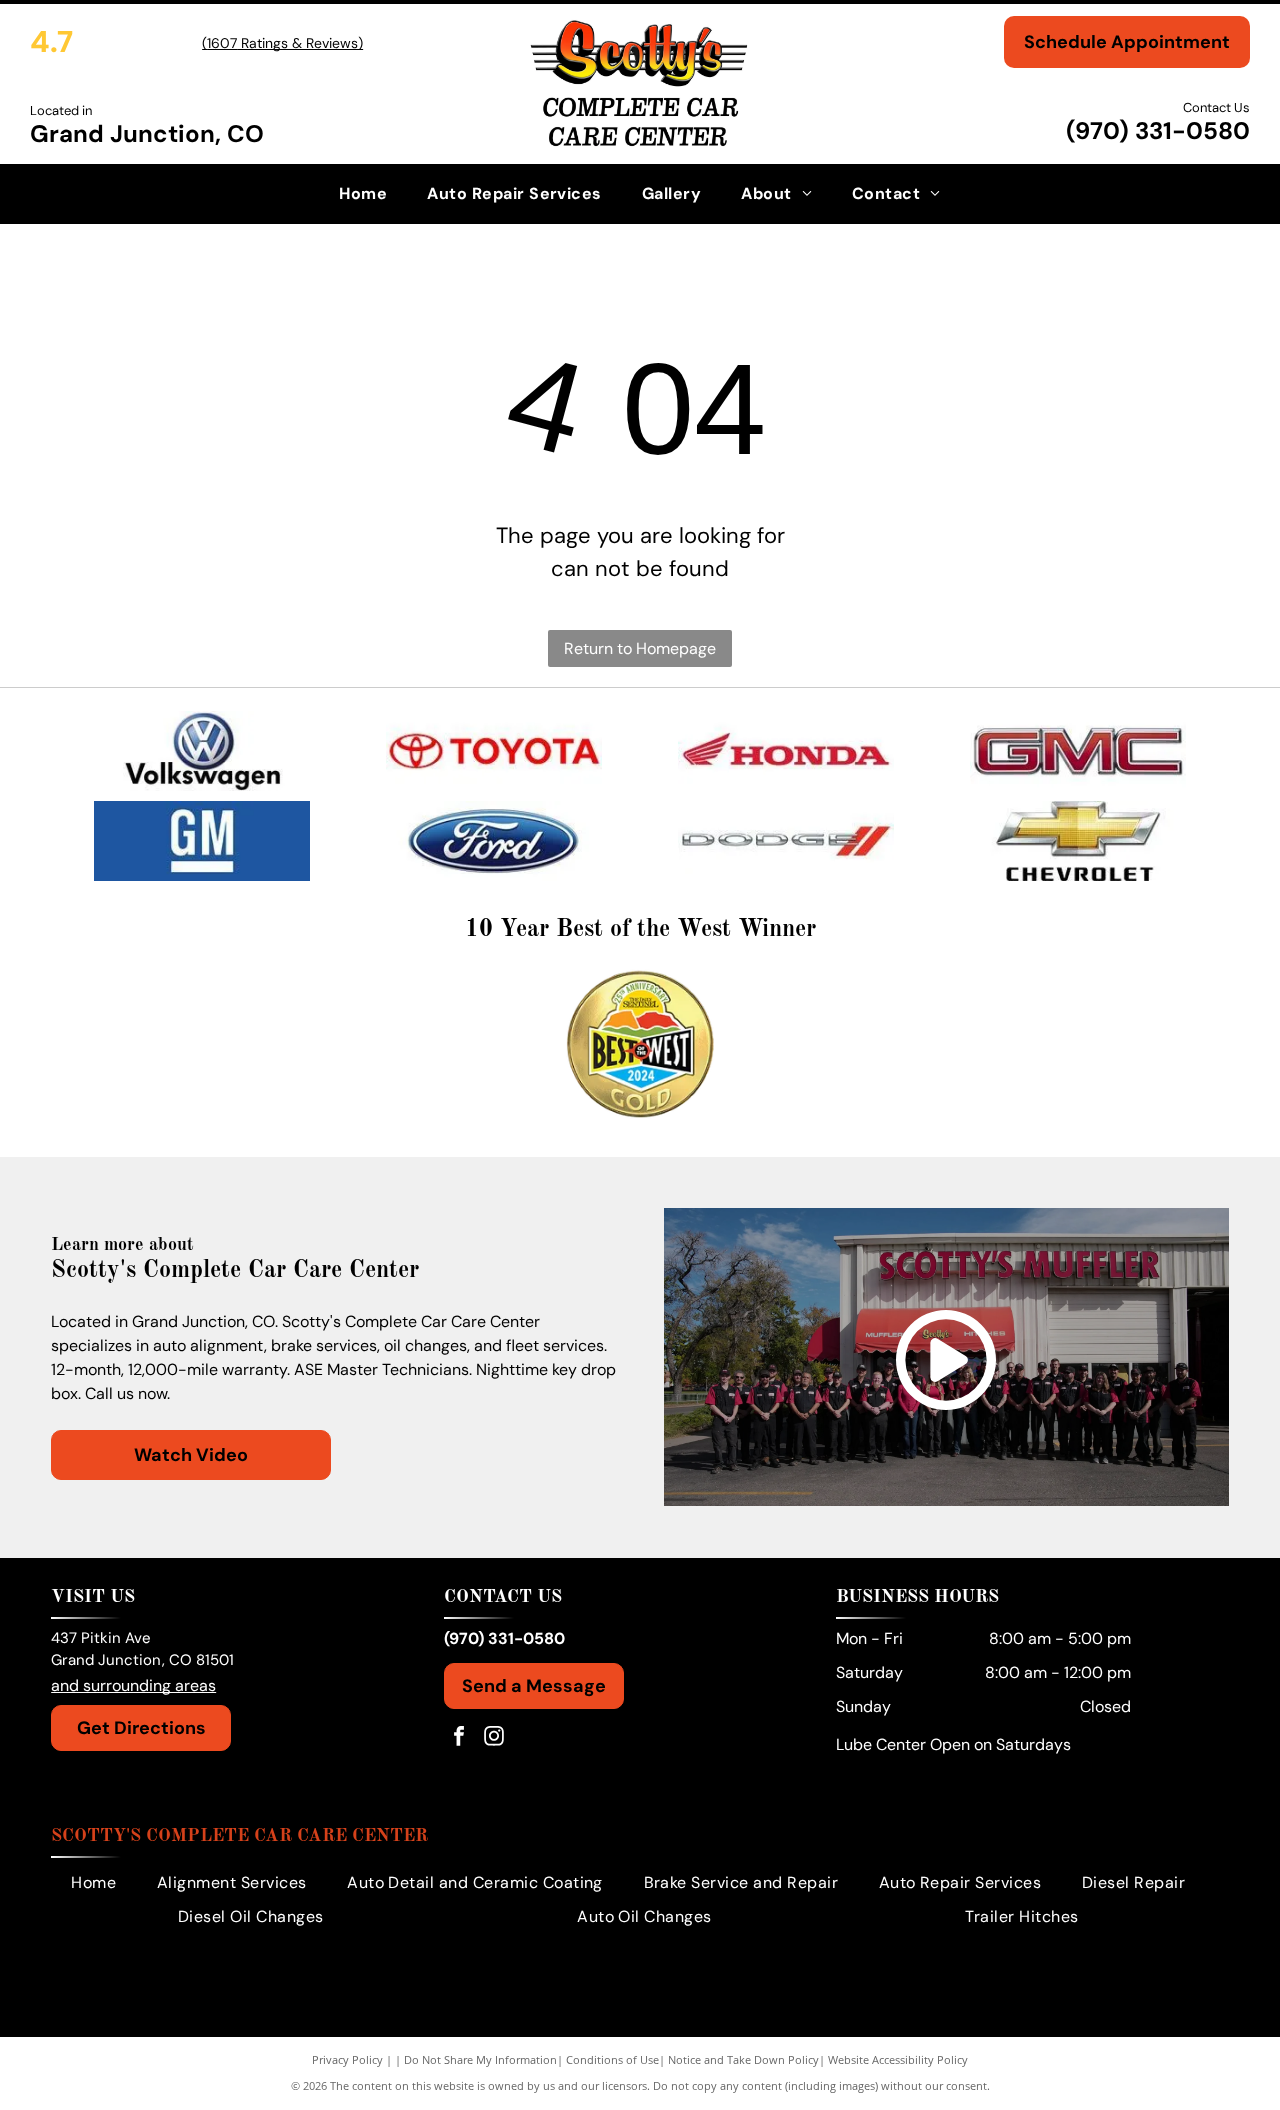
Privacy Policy (347, 2059)
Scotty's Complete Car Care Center (239, 1836)
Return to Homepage (640, 648)
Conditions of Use (612, 2059)
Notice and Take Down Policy (743, 2059)
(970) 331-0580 (1158, 130)
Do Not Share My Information (480, 2059)
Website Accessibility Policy (898, 2059)
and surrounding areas (133, 1685)
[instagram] (494, 1738)
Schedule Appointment (1127, 42)
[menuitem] (363, 194)
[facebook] (459, 1738)
